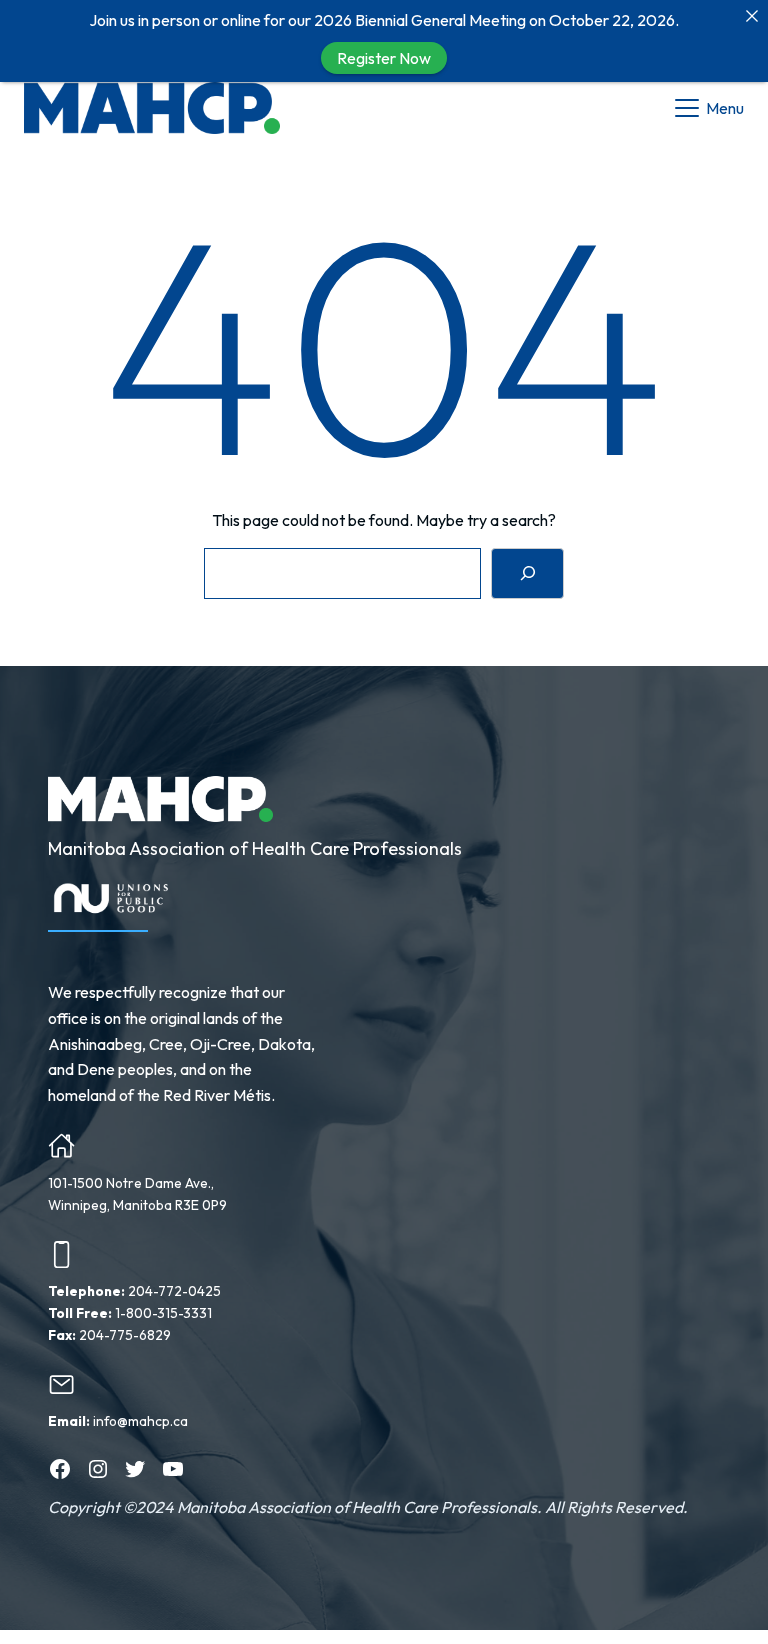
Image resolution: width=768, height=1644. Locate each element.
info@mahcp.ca (140, 1421)
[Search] (527, 573)
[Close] (752, 16)
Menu (725, 108)
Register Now (384, 58)
